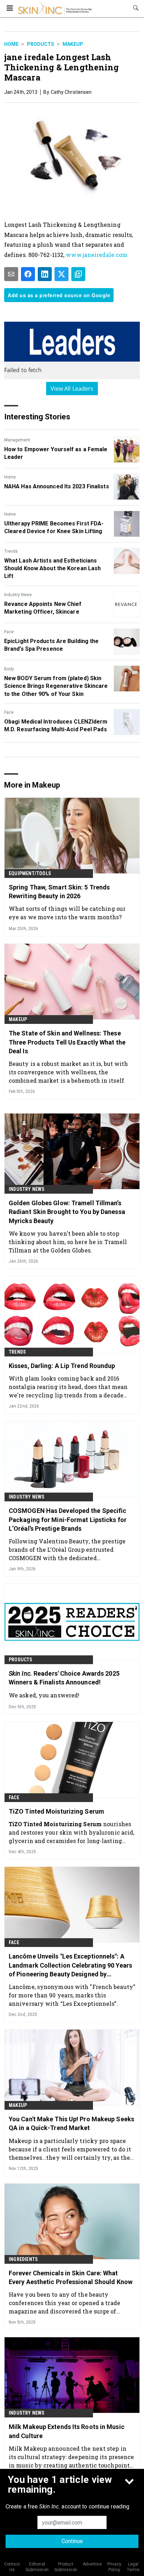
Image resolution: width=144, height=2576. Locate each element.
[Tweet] (62, 274)
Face (9, 632)
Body (9, 669)
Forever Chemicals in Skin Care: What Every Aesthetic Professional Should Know (71, 2277)
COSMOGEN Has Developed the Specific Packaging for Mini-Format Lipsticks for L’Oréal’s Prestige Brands (68, 1519)
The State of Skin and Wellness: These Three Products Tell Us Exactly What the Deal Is (67, 1042)
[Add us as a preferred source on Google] (78, 274)
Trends (11, 551)
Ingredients (23, 2259)
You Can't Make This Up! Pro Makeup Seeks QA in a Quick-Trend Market (71, 2123)
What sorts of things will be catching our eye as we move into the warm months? (67, 913)
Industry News (18, 595)
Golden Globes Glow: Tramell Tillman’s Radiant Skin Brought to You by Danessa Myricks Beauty (67, 1212)
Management (17, 440)
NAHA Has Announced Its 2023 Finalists (57, 486)
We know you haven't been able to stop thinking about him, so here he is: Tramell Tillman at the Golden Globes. (68, 1242)
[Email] (11, 274)
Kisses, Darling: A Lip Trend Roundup (62, 1366)
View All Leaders (72, 389)
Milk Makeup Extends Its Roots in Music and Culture (67, 2431)
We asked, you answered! (44, 1695)
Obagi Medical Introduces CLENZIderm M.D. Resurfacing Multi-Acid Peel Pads (56, 725)
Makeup (73, 44)
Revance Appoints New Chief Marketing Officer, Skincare (43, 608)
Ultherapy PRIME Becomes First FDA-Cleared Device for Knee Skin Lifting (54, 527)
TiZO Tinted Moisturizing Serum (56, 1811)
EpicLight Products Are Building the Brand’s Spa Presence (52, 645)
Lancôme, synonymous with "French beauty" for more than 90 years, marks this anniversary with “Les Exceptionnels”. (72, 1995)
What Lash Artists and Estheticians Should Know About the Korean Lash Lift (52, 568)
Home (11, 44)
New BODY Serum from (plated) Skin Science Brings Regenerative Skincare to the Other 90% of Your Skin (56, 686)
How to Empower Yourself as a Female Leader (56, 453)
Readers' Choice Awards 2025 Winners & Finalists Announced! (64, 1678)
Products (41, 44)
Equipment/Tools (30, 873)
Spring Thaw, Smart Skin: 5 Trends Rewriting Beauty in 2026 (59, 892)
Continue (72, 2541)
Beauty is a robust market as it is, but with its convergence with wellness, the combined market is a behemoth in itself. (68, 1072)
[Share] (28, 274)
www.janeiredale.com (97, 255)
